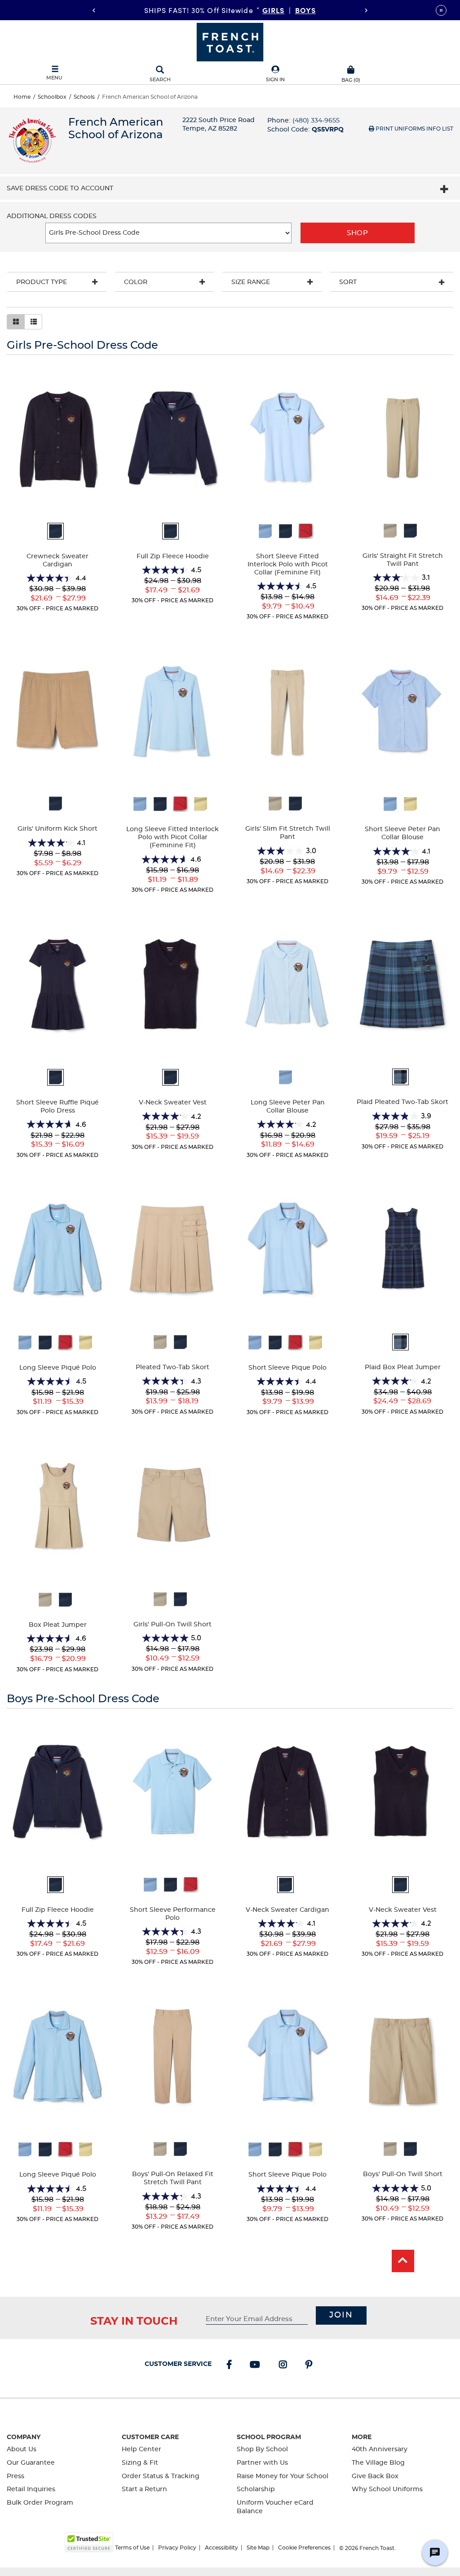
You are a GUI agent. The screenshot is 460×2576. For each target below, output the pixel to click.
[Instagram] (285, 2366)
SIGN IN (275, 80)
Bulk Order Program (40, 2503)
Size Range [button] (251, 282)
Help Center (142, 2449)
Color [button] (136, 282)
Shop (357, 233)
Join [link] (341, 2315)
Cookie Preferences (304, 2548)
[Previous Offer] (94, 10)
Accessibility (221, 2548)
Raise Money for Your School (283, 2476)
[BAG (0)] (351, 69)
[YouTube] (257, 2366)
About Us (22, 2449)
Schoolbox (52, 97)
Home (22, 97)
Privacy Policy (177, 2548)
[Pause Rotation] (441, 10)
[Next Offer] (366, 10)
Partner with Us (262, 2463)
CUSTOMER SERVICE (178, 2364)
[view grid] (16, 322)
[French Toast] (230, 41)
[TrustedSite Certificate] (89, 2542)
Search (160, 80)
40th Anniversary (380, 2449)
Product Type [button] (42, 282)
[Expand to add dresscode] (444, 190)
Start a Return (144, 2489)
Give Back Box (375, 2476)
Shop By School (262, 2449)
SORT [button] (348, 282)
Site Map (258, 2548)
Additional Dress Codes (52, 217)
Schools (84, 97)
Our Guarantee (31, 2463)
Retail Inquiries (31, 2489)
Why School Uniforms (387, 2489)
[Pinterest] (311, 2366)
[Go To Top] (403, 2261)
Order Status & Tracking (161, 2476)
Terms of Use (132, 2548)
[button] (275, 74)
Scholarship (256, 2489)
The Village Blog (378, 2463)
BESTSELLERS (290, 10)
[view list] (33, 322)
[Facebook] (231, 2366)
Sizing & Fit (140, 2463)
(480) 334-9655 (316, 121)
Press (15, 2476)
